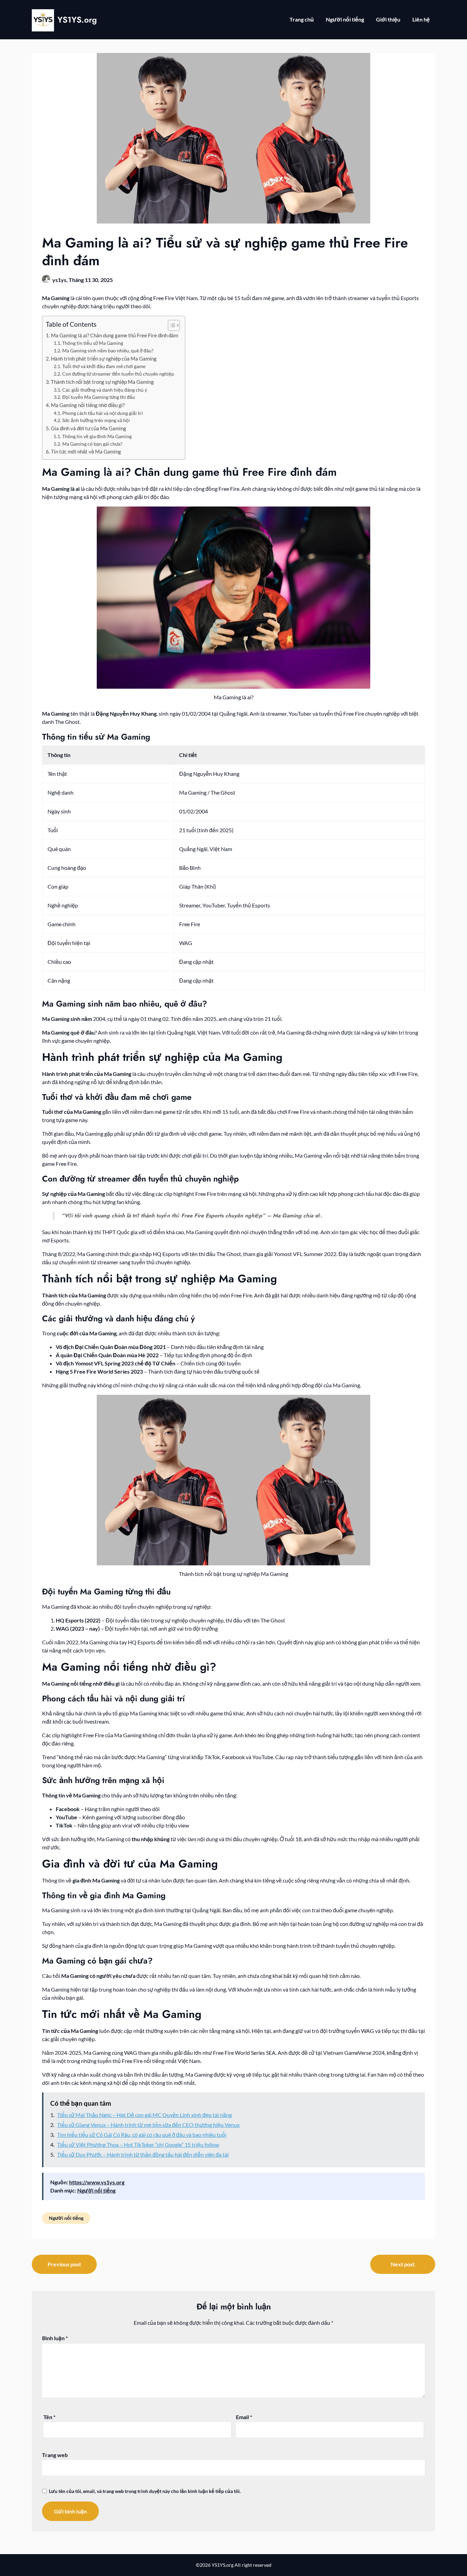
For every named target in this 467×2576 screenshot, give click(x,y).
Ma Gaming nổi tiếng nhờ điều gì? (88, 405)
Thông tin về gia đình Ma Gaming (97, 436)
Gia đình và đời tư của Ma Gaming (89, 428)
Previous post (64, 2264)
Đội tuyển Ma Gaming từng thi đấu (99, 397)
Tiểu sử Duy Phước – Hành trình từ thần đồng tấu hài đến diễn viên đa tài (143, 2154)
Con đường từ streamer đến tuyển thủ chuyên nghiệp (118, 374)
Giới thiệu (388, 19)
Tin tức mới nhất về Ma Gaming (86, 451)
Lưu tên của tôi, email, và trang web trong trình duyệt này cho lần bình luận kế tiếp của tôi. (145, 2491)
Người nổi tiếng (345, 19)
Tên (49, 2417)
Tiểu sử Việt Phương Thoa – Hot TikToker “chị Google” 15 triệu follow (138, 2145)
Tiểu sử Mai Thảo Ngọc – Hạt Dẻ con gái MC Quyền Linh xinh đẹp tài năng (144, 2115)
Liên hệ (421, 19)
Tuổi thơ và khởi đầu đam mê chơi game (104, 366)
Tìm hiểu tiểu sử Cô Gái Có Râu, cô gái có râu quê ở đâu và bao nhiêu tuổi (142, 2135)
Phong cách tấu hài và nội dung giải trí (103, 413)
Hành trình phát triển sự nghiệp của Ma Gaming (104, 359)
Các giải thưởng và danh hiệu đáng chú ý (105, 390)
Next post (403, 2264)
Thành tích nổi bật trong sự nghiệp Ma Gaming (102, 382)
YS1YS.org (77, 20)
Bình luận (55, 2338)
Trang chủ (302, 19)
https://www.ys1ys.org (97, 2182)
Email (244, 2417)
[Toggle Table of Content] (170, 325)
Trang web (55, 2455)
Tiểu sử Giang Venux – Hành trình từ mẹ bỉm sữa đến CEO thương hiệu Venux (148, 2125)
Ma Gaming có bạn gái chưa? (92, 444)
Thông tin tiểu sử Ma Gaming (93, 343)
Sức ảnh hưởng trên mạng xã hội (96, 420)
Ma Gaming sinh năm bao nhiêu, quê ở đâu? (108, 350)
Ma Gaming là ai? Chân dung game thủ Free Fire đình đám (115, 335)
